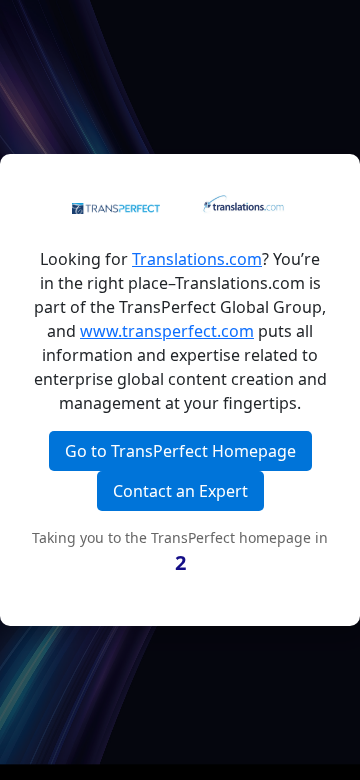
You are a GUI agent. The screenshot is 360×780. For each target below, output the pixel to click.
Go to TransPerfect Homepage (180, 451)
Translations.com (197, 259)
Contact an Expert (180, 491)
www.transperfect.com (167, 331)
